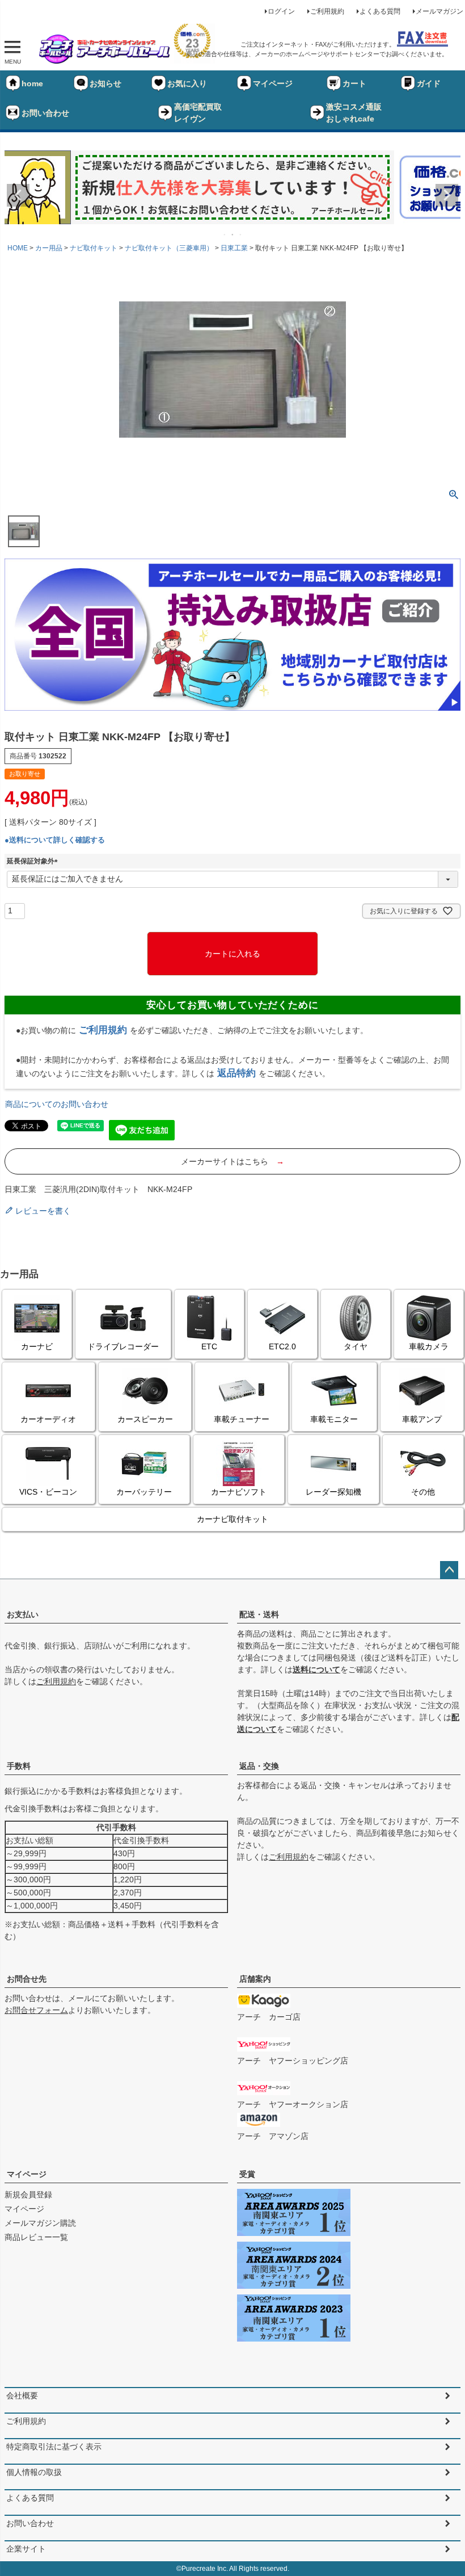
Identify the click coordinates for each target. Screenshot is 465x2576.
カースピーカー (145, 1419)
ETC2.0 (282, 1346)
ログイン (281, 11)
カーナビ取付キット (232, 1519)
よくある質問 (380, 11)
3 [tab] (241, 234)
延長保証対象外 (34, 861)
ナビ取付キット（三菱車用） (169, 248)
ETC (209, 1346)
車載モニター (334, 1419)
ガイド (429, 83)
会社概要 (22, 2395)
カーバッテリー (144, 1492)
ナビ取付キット (94, 248)
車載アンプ (422, 1419)
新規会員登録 (28, 2195)
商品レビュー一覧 (36, 2237)
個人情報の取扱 (34, 2472)
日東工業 (234, 248)
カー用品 (49, 248)
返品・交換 (259, 1766)
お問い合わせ (45, 113)
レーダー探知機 (333, 1492)
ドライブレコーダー (123, 1346)
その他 (423, 1492)
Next (447, 195)
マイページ (273, 83)
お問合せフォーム (36, 2010)
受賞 (247, 2174)
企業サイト (26, 2549)
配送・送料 (259, 1614)
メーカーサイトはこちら (232, 1161)
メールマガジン (439, 11)
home (32, 83)
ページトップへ (449, 1570)
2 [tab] (233, 234)
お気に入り (187, 83)
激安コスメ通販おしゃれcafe (354, 113)
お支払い (23, 1614)
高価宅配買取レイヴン (198, 113)
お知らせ (105, 83)
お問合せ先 (27, 1979)
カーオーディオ (48, 1419)
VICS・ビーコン (48, 1492)
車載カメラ (429, 1346)
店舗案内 (255, 1979)
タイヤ (356, 1346)
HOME (18, 248)
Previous (18, 195)
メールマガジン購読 (40, 2223)
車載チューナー (242, 1419)
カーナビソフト (239, 1492)
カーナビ (37, 1346)
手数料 (19, 1766)
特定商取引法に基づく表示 (54, 2447)
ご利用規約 (327, 11)
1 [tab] (225, 234)
